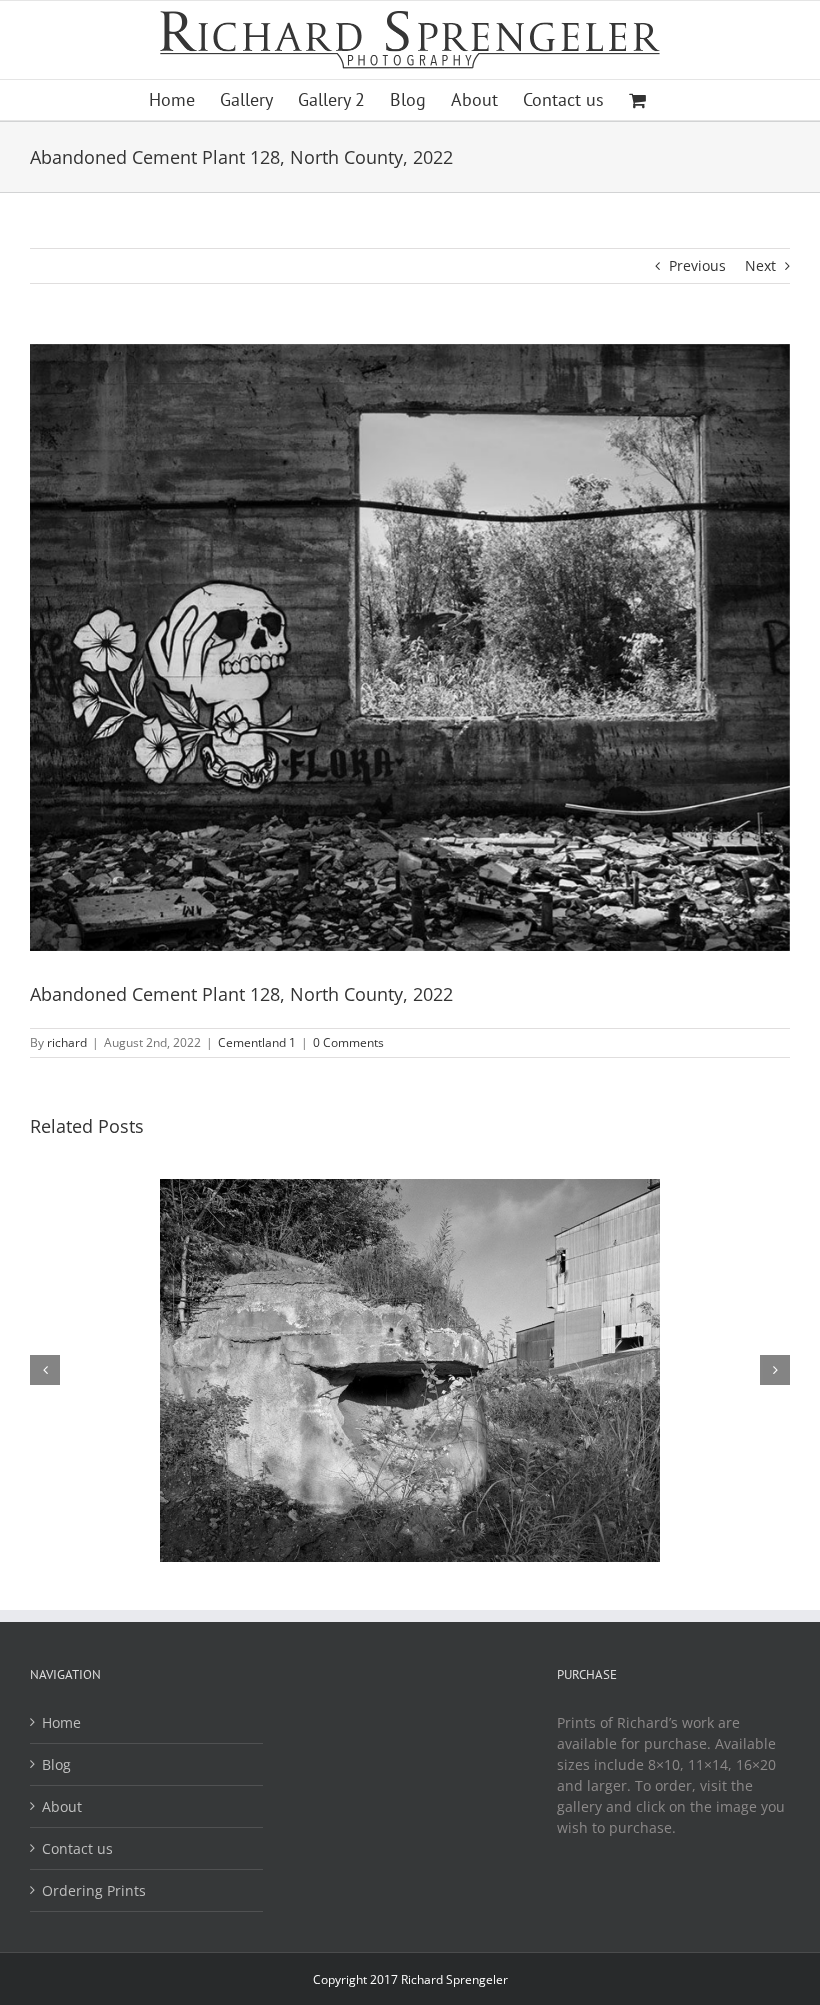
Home (61, 1722)
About (62, 1806)
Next (760, 265)
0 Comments (348, 1042)
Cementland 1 (257, 1042)
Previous (697, 265)
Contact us (77, 1848)
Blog (56, 1764)
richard (67, 1042)
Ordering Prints (94, 1890)
